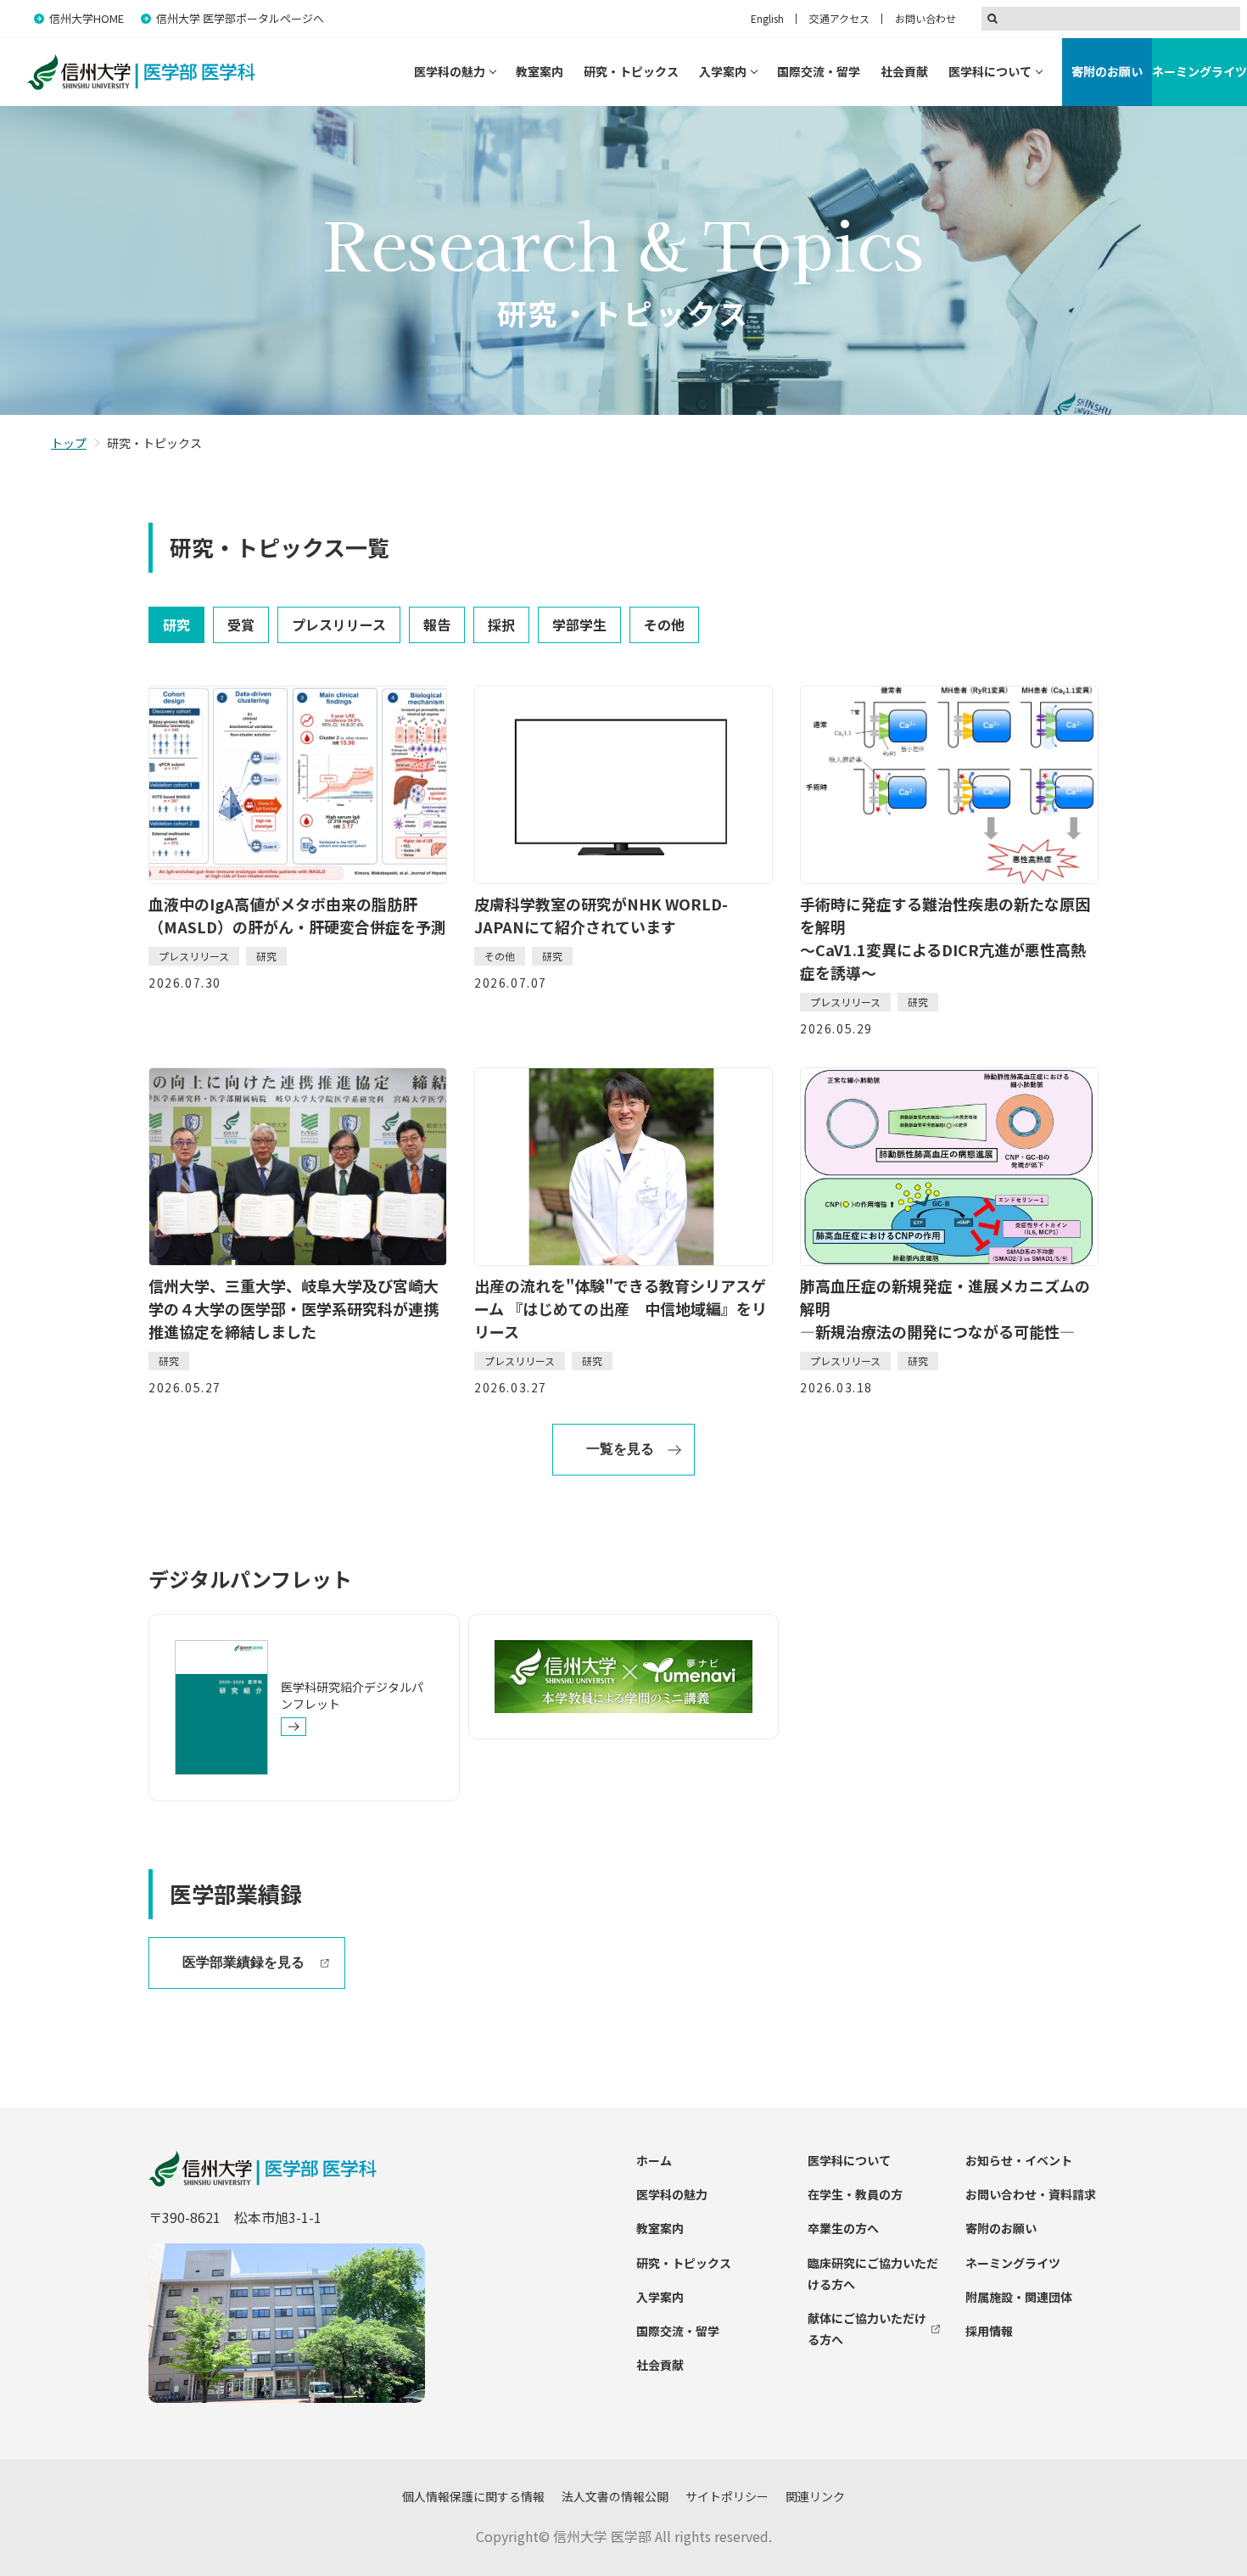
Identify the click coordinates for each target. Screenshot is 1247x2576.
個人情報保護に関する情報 (473, 2496)
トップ (69, 443)
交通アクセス (839, 18)
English (767, 18)
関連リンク (815, 2496)
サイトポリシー (727, 2496)
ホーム (654, 2160)
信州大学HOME (87, 18)
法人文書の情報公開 (615, 2496)
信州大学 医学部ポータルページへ (240, 18)
